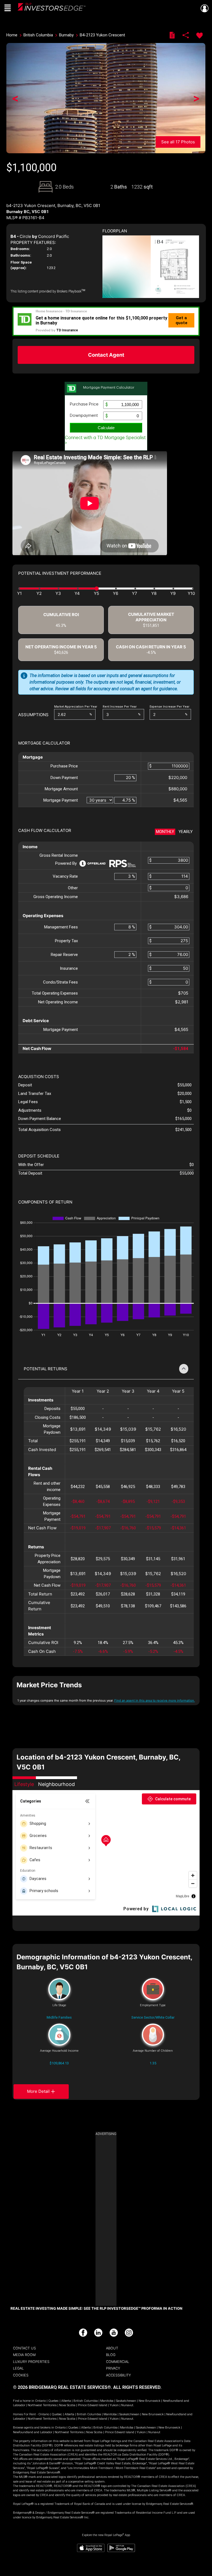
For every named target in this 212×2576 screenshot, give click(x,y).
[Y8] (154, 594)
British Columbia (86, 2401)
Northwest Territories (42, 2405)
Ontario (40, 2401)
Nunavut (127, 2405)
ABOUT (112, 2348)
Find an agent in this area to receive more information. (155, 1701)
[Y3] (58, 594)
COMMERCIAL (118, 2362)
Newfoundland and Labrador (33, 2432)
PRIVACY (113, 2368)
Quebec (54, 2401)
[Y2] (39, 594)
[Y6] (116, 594)
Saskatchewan (126, 2401)
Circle (25, 236)
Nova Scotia (67, 2405)
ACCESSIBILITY (118, 2375)
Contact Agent (106, 355)
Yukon (114, 2405)
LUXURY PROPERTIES (31, 2362)
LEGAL (18, 2368)
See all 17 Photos (178, 142)
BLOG (111, 2355)
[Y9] (173, 594)
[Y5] (96, 594)
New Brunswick (149, 2401)
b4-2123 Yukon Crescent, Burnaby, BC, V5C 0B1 (53, 206)
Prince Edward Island (92, 2405)
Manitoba (107, 2401)
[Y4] (77, 594)
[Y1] (23, 594)
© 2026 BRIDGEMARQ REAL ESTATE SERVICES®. (63, 2387)
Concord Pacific (54, 236)
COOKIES (21, 2375)
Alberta (66, 2401)
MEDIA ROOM (24, 2355)
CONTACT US (24, 2348)
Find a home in (24, 2401)
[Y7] (135, 594)
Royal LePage (52, 8)
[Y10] (189, 594)
